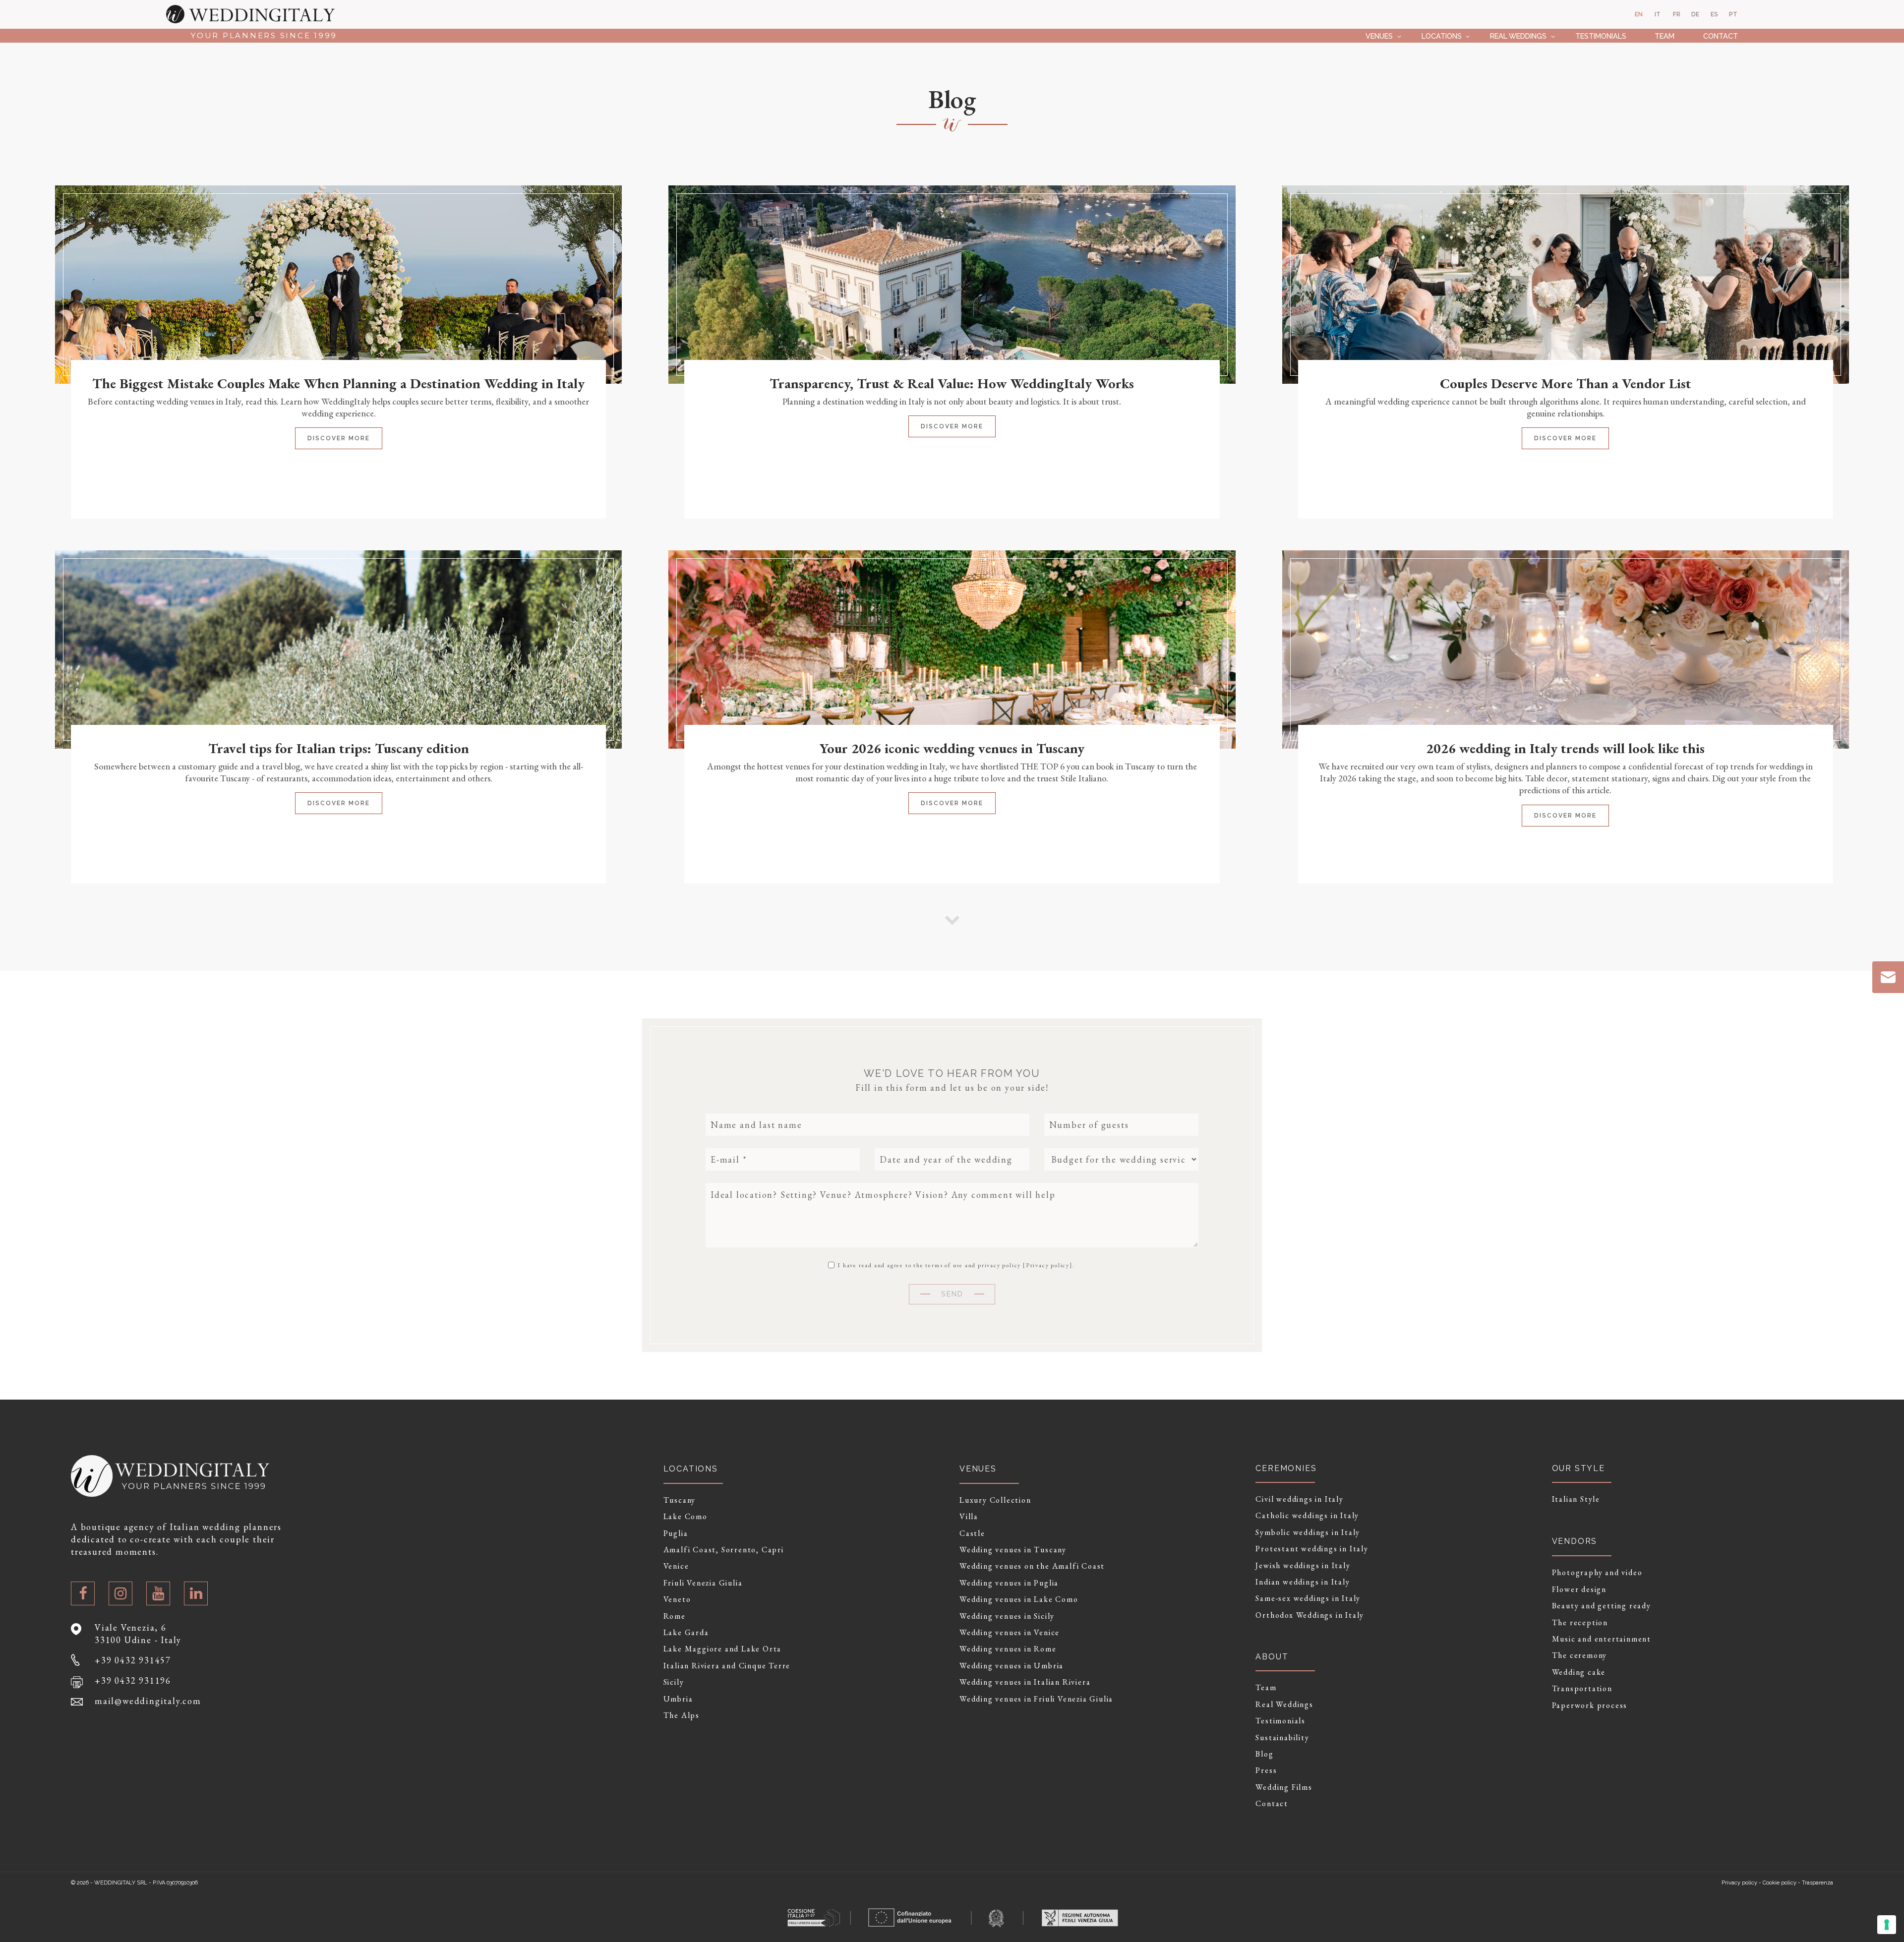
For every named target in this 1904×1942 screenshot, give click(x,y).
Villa (969, 1517)
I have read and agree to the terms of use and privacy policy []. (955, 1265)
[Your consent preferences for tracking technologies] (1887, 1925)
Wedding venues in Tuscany (1013, 1550)
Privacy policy (1048, 1265)
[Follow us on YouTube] (158, 1593)
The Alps (682, 1715)
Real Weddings (1518, 36)
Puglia (676, 1533)
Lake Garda (686, 1633)
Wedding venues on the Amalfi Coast (1032, 1566)
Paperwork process (1590, 1706)
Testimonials (1601, 36)
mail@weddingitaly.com (148, 1701)
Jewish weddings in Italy (1303, 1566)
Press (1266, 1770)
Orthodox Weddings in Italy (1310, 1615)
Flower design (1579, 1589)
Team (1665, 36)
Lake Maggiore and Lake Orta (723, 1649)
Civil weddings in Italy (1299, 1499)
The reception (1580, 1623)
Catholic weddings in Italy (1307, 1516)
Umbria (678, 1699)
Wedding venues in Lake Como (1019, 1599)
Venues (1379, 36)
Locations (1442, 36)
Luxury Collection (995, 1500)
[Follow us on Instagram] (120, 1593)
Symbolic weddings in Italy (1308, 1532)
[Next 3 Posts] (952, 919)
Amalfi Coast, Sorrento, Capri (724, 1550)
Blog (1264, 1754)
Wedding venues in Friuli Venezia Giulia (1036, 1699)
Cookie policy (1780, 1883)
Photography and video (1597, 1573)
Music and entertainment (1602, 1639)
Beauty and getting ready (1602, 1606)
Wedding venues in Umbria (1011, 1666)
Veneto (677, 1599)
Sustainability (1282, 1738)
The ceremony (1580, 1655)
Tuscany (680, 1500)
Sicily (674, 1682)
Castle (972, 1533)
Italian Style (1576, 1499)
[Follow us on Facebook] (83, 1593)
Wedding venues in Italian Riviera (1025, 1682)
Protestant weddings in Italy (1312, 1549)
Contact (1721, 36)
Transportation (1582, 1689)
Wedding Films (1284, 1787)
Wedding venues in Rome (1008, 1649)
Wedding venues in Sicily (1007, 1616)
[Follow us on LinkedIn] (196, 1593)
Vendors (1575, 1541)
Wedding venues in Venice (1010, 1633)
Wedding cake (1579, 1672)
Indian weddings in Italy (1303, 1582)
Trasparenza (1817, 1883)
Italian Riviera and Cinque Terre (727, 1666)
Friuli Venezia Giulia (703, 1583)
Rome (675, 1616)
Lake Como (685, 1517)
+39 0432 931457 (133, 1660)
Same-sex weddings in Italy (1308, 1598)
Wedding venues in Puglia (1009, 1583)
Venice (676, 1566)
